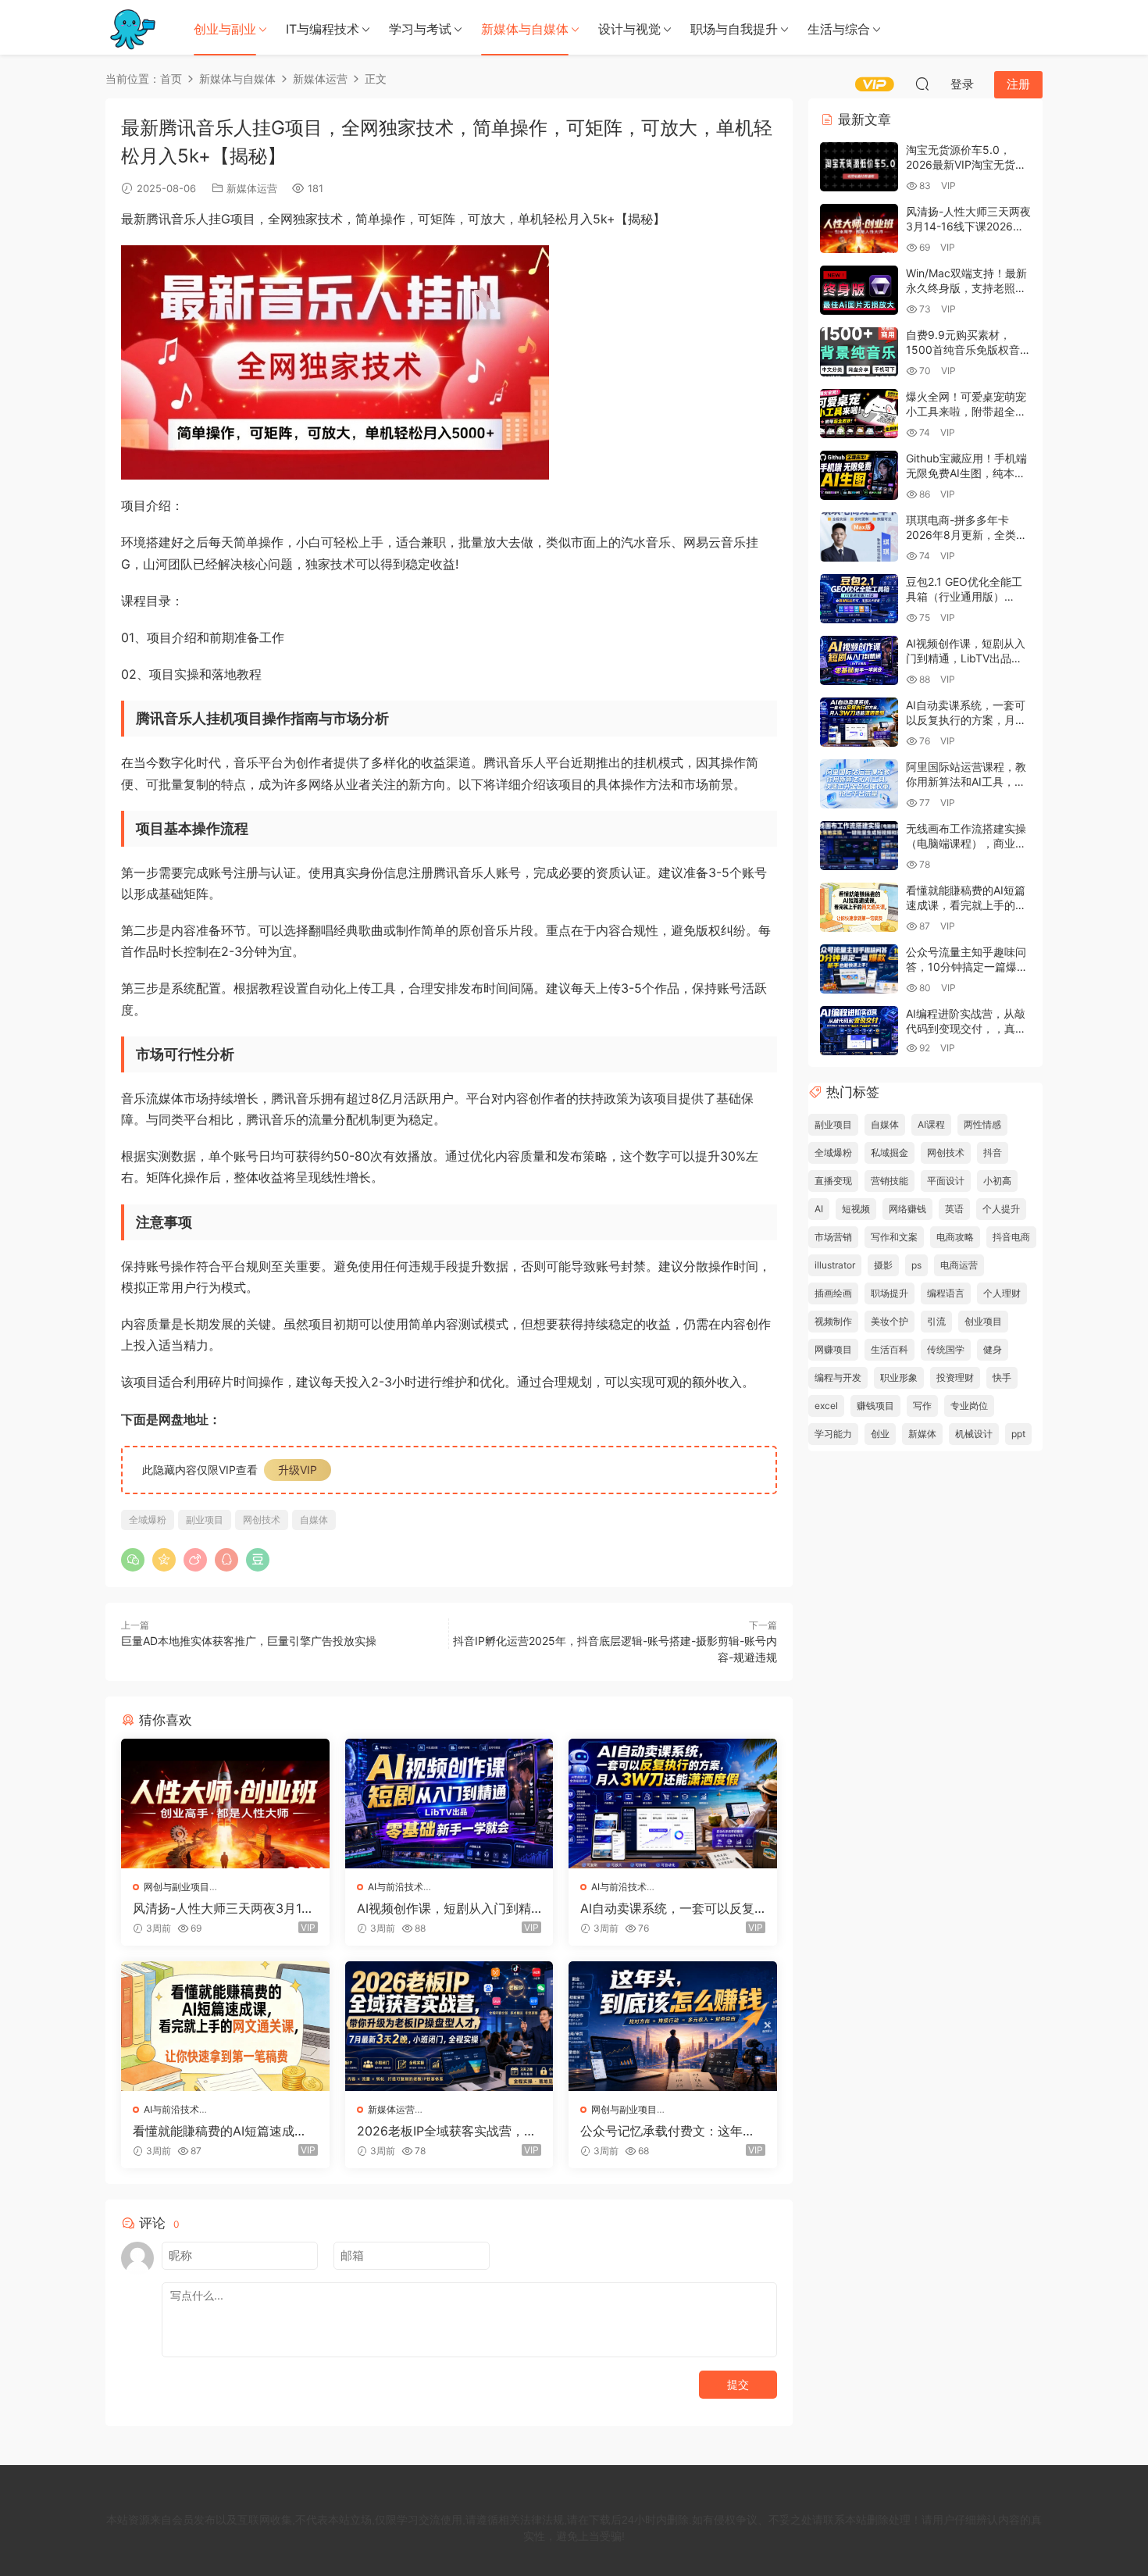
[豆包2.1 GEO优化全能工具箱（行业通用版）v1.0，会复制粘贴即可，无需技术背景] (859, 599)
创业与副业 (225, 29)
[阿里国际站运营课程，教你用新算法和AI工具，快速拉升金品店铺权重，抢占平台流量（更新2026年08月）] (859, 784)
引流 (936, 1321)
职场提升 (890, 1293)
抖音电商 (1011, 1237)
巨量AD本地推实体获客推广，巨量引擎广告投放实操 (249, 1641)
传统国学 (946, 1349)
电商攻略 (955, 1237)
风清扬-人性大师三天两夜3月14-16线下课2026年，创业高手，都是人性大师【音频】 (224, 1908)
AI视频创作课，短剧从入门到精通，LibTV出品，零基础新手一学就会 (449, 1908)
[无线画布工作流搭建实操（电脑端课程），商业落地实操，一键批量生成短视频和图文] (859, 846)
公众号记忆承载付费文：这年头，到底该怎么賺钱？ (661, 2131)
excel (826, 1406)
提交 (738, 2384)
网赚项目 (833, 1349)
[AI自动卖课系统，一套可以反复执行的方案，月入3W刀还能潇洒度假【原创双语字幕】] (673, 1804)
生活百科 (890, 1349)
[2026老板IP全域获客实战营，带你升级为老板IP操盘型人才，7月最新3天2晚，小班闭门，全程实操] (449, 2026)
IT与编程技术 (323, 29)
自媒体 (314, 1520)
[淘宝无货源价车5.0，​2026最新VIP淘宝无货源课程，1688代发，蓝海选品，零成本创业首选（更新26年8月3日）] (859, 167)
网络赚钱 (907, 1209)
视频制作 (833, 1321)
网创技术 (262, 1520)
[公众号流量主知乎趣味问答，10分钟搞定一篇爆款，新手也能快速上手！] (859, 969)
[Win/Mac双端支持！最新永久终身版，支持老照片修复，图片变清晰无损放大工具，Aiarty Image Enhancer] (859, 290)
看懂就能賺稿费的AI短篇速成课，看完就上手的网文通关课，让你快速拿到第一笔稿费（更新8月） (224, 2131)
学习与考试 (420, 29)
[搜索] (922, 84)
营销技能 (890, 1181)
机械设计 (974, 1434)
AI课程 (931, 1124)
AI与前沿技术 (396, 1887)
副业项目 (205, 1520)
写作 (922, 1406)
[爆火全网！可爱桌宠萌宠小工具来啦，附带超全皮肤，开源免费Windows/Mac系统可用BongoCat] (859, 414)
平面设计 (946, 1181)
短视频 (856, 1209)
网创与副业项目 (176, 1887)
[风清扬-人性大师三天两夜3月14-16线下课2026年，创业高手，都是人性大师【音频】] (225, 1804)
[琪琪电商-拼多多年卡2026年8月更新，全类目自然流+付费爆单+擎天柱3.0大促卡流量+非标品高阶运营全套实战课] (859, 537)
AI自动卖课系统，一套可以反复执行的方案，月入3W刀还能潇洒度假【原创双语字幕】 (671, 1908)
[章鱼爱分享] (133, 27)
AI (819, 1209)
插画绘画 (833, 1293)
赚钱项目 (875, 1406)
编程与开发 (838, 1377)
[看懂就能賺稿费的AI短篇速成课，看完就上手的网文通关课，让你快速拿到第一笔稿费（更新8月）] (225, 2026)
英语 (954, 1209)
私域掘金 (890, 1152)
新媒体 (922, 1434)
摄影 (883, 1265)
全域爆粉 (148, 1520)
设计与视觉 (629, 29)
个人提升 (1001, 1209)
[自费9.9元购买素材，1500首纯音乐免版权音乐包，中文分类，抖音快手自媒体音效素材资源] (859, 352)
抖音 (993, 1152)
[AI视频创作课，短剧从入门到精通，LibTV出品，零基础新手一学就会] (449, 1804)
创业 (880, 1434)
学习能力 (833, 1434)
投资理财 (955, 1377)
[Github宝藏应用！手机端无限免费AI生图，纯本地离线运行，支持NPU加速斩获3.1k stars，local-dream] (859, 475)
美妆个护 (890, 1321)
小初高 (997, 1181)
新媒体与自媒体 (525, 29)
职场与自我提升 (734, 29)
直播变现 (833, 1181)
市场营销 (833, 1237)
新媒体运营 (252, 188)
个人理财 (1002, 1293)
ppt (1018, 1434)
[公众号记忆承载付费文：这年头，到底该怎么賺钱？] (673, 2026)
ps (916, 1265)
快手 (1002, 1377)
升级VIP (298, 1470)
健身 (993, 1349)
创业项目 (983, 1321)
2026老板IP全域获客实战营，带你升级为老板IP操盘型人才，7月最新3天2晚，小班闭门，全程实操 (447, 2131)
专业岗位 (969, 1406)
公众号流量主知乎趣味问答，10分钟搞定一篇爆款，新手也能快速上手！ (966, 967)
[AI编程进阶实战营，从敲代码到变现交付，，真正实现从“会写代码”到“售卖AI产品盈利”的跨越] (859, 1031)
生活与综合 (839, 29)
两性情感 (982, 1124)
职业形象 (899, 1377)
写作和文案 (894, 1237)
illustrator (835, 1265)
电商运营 (959, 1265)
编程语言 (946, 1293)
